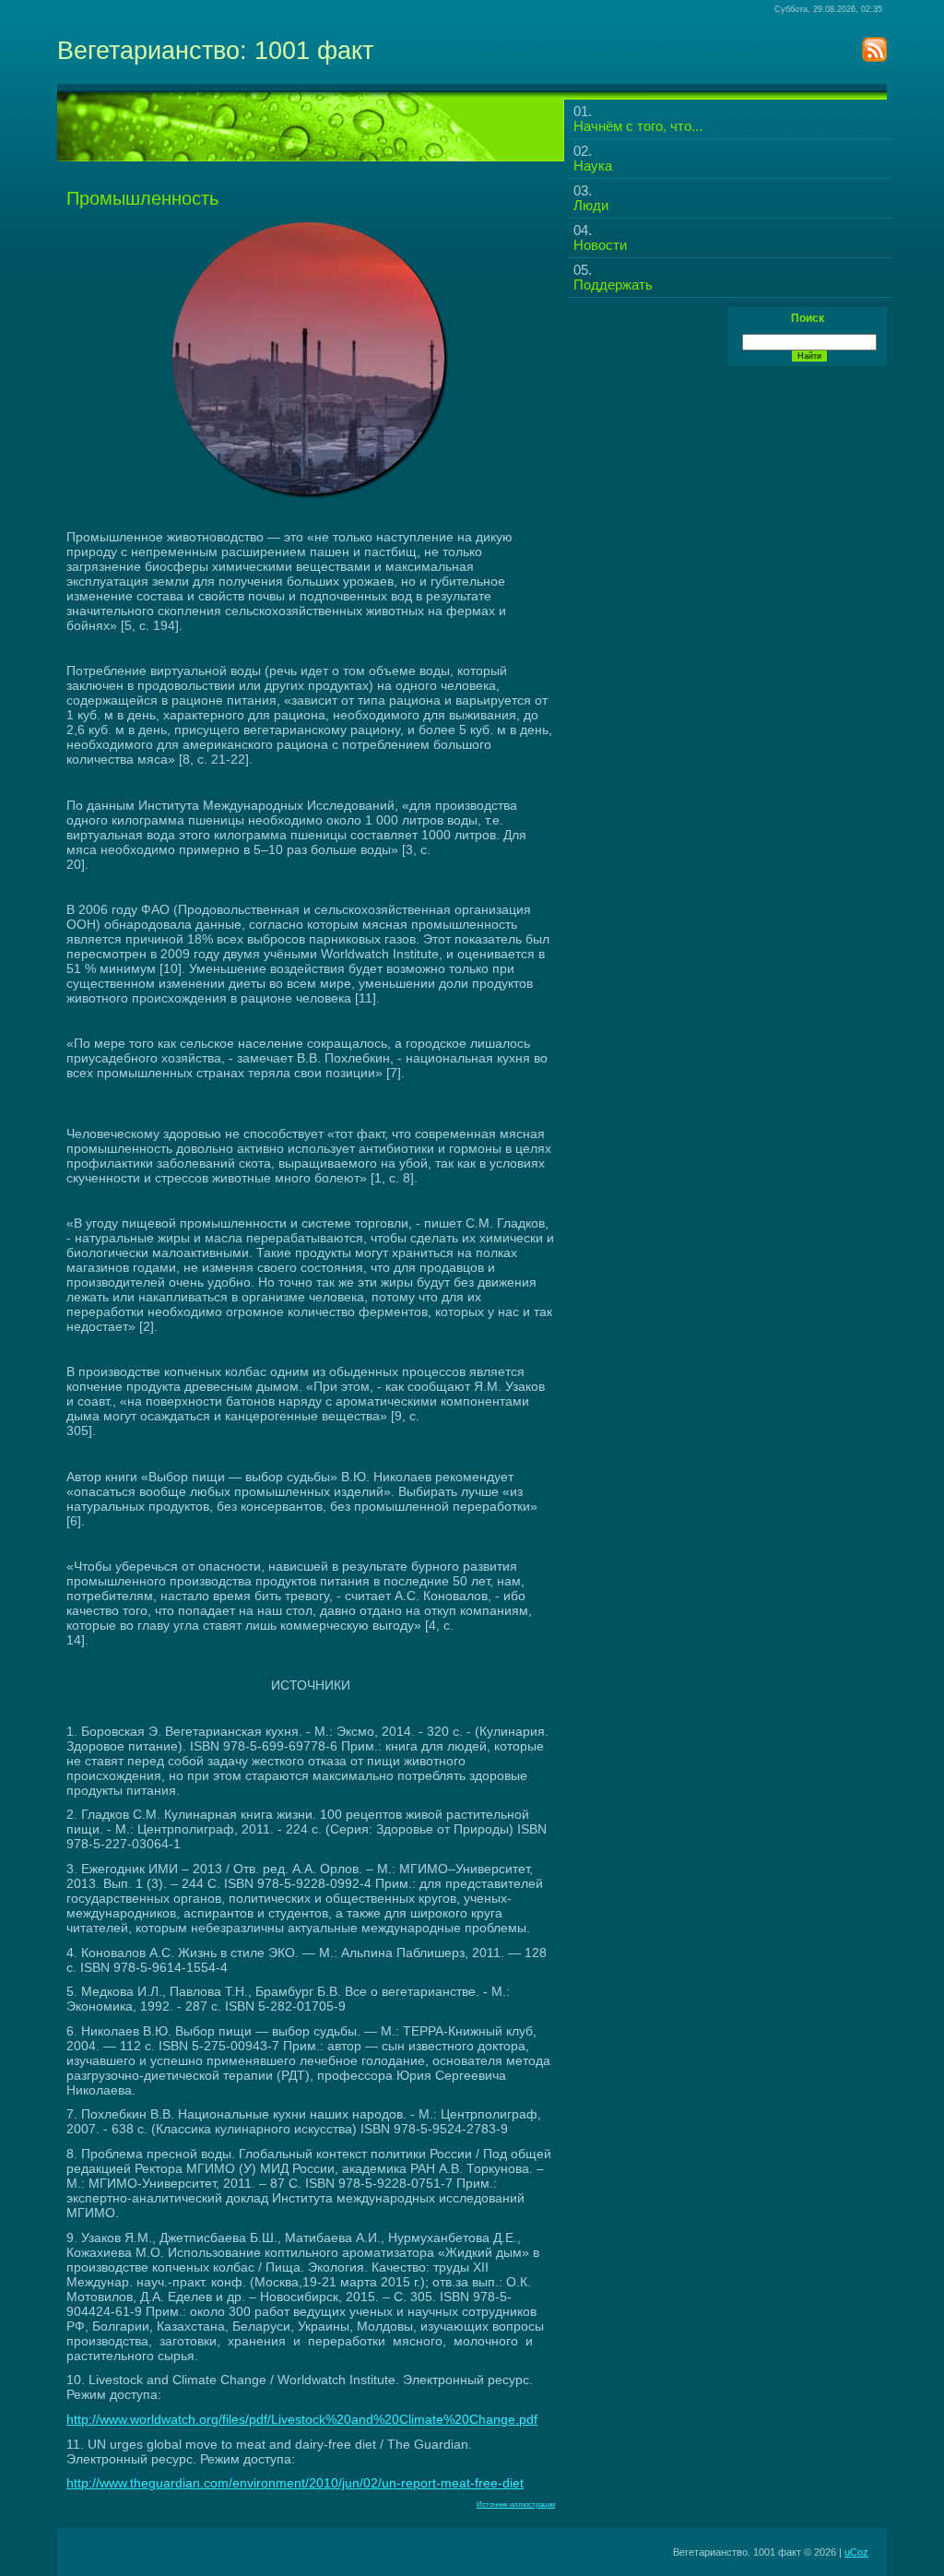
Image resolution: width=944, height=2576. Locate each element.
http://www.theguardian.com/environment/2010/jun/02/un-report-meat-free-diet (295, 2483)
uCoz (856, 2552)
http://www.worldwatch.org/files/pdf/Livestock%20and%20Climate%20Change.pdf (302, 2419)
